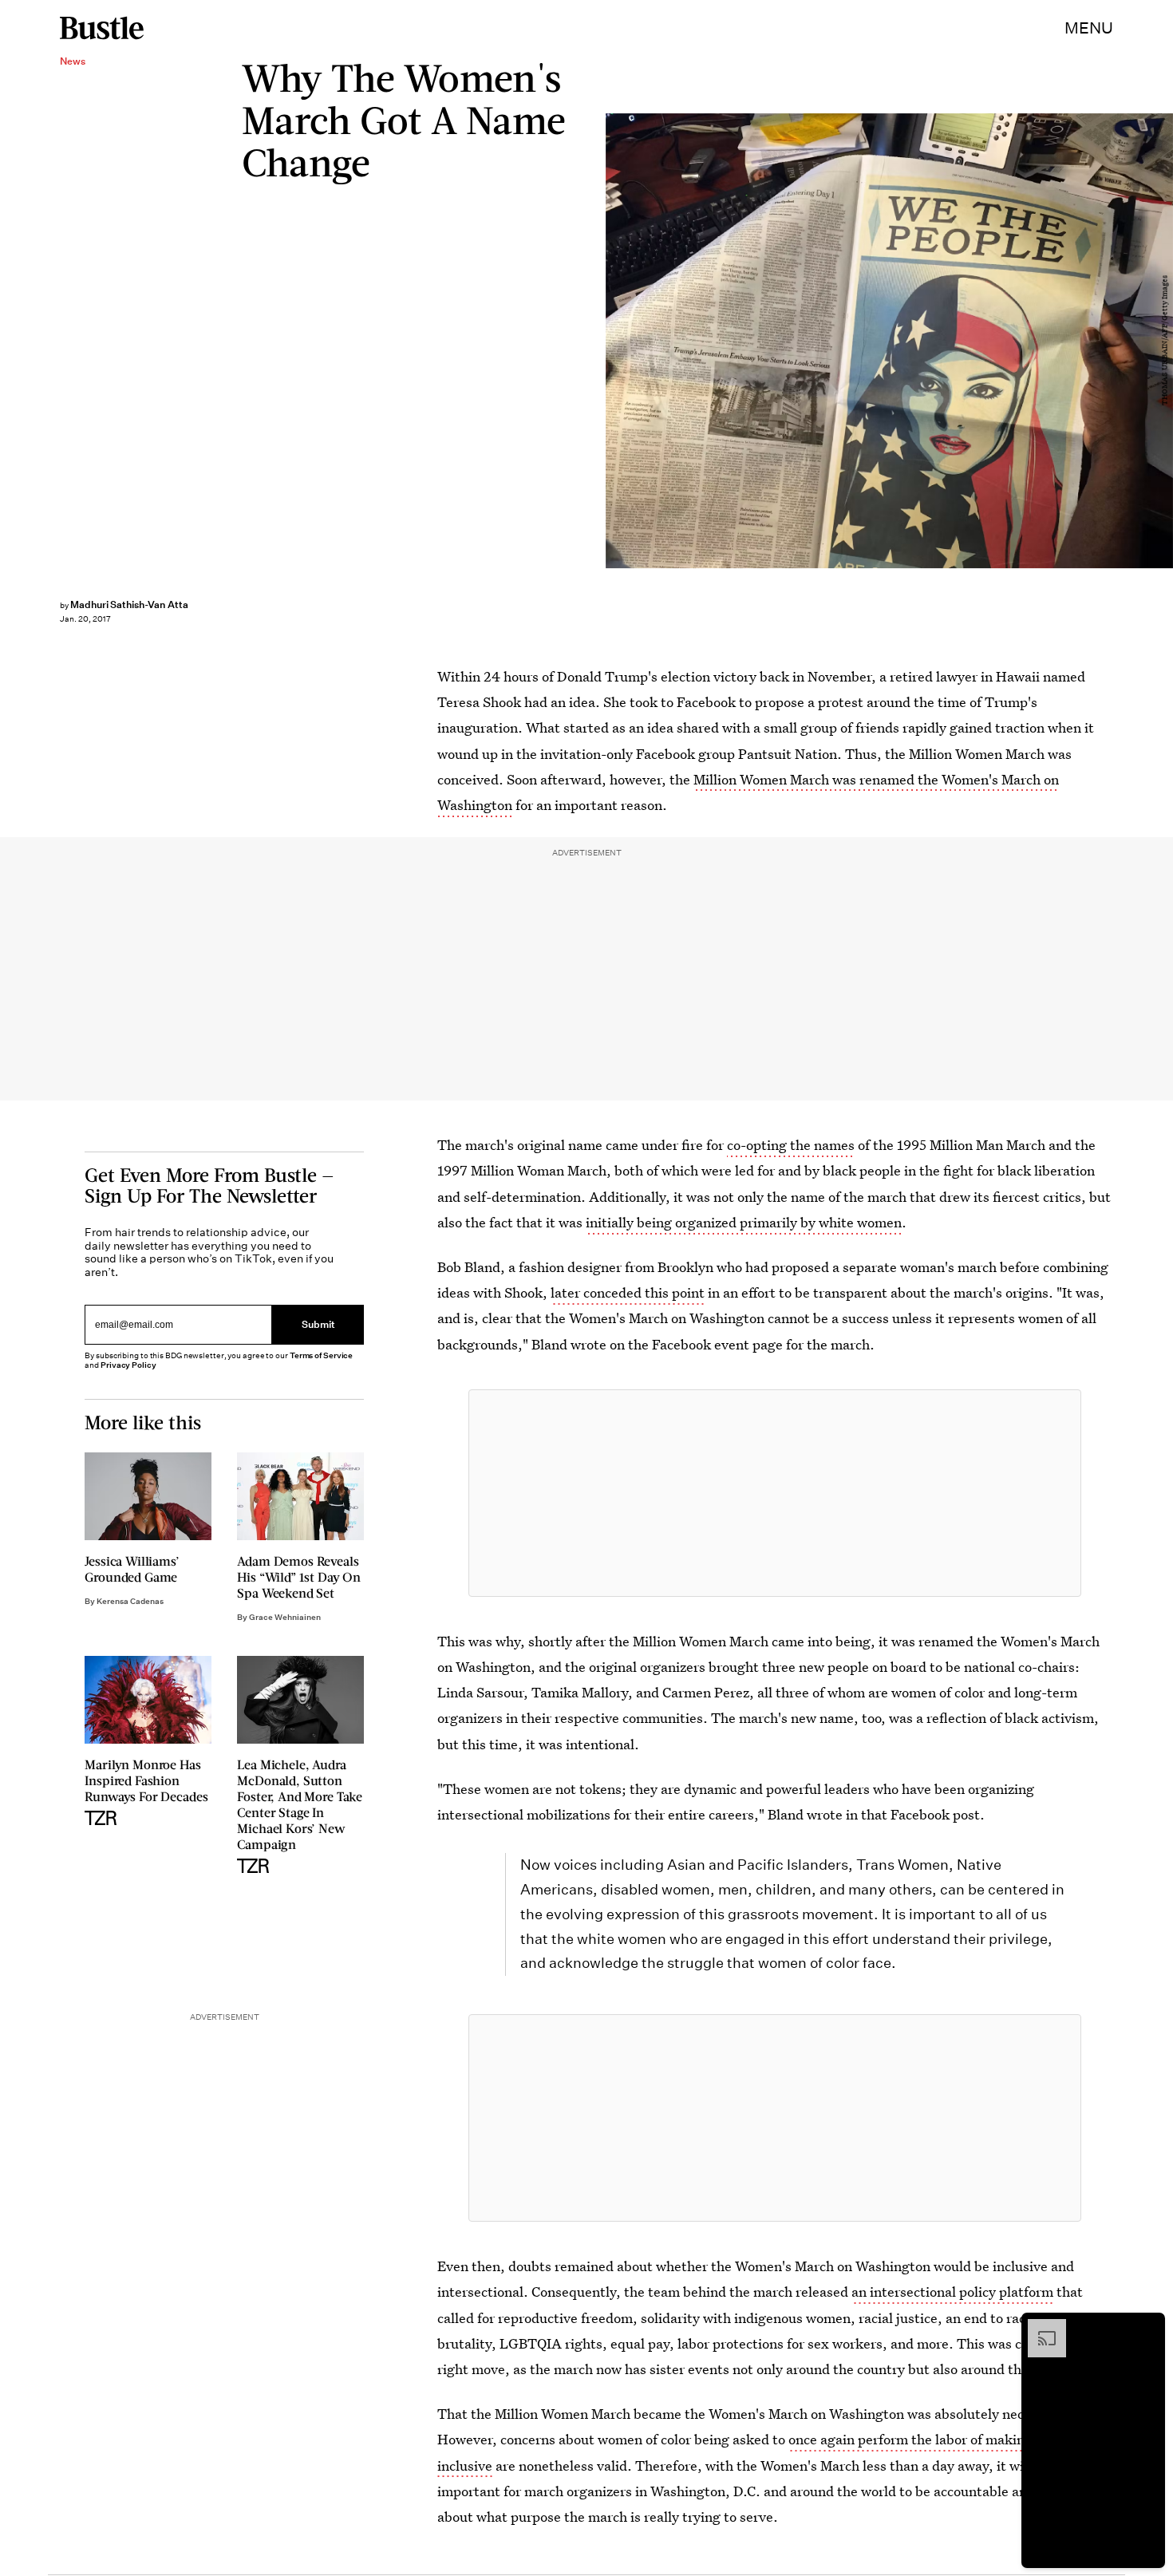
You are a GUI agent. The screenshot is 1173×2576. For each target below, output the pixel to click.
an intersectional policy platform (952, 2292)
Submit (318, 1325)
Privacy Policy (128, 1365)
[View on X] (775, 1493)
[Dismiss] (1147, 2327)
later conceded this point (628, 1292)
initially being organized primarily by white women (744, 1222)
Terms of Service (321, 1355)
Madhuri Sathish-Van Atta (129, 604)
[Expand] (1039, 2327)
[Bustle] (102, 28)
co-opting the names (791, 1145)
